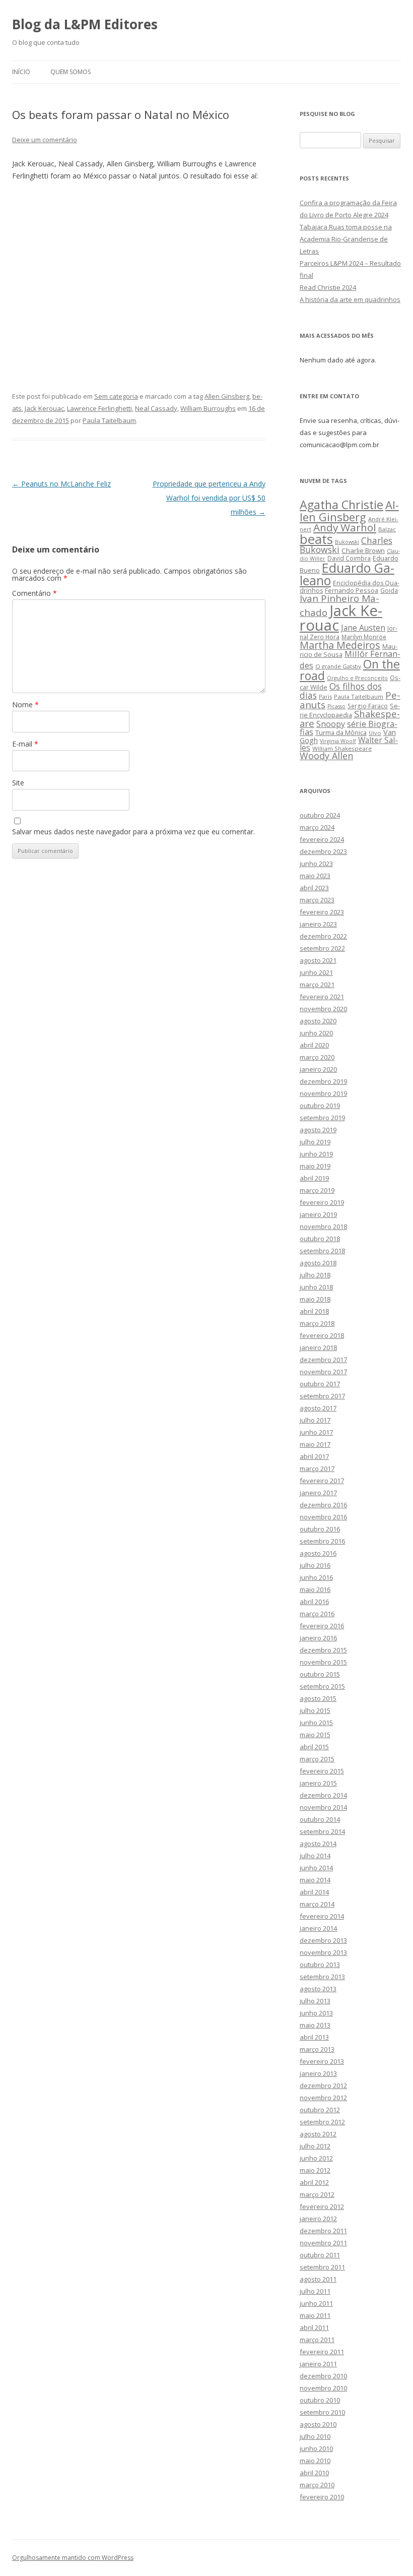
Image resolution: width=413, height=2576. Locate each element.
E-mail (25, 744)
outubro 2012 (320, 2110)
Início (21, 72)
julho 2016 (315, 1565)
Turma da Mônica (341, 732)
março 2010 (317, 2485)
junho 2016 (316, 1577)
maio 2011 (315, 2315)
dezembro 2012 (323, 2086)
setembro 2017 (322, 1396)
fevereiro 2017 (322, 1481)
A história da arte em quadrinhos (350, 299)
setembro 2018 (322, 1251)
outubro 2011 (320, 2255)
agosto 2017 (318, 1408)
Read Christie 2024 (328, 287)
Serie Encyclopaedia (350, 711)
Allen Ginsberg (227, 396)
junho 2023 (316, 864)
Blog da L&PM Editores (85, 24)
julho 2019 (315, 1142)
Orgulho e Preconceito (357, 678)
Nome (25, 704)
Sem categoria (116, 396)
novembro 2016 (323, 1517)
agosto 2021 (318, 960)
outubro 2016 (320, 1529)
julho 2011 (315, 2291)
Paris (325, 696)
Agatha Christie (341, 505)
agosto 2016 (318, 1553)
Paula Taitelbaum (109, 420)
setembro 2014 (322, 1831)
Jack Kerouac (44, 408)
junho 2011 (316, 2303)
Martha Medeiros (340, 645)
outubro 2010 (320, 2400)
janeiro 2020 (318, 1069)
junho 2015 (316, 1723)
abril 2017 (314, 1456)
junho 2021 (316, 972)
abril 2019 (314, 1178)
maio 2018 (315, 1299)
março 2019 (317, 1190)
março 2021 (317, 985)
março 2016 (317, 1614)
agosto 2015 (318, 1698)
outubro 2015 (320, 1674)
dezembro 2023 (323, 851)
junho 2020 (316, 1033)
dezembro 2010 (323, 2376)
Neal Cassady (156, 408)
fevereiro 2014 (322, 1916)
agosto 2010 (318, 2424)
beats (316, 539)
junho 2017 (316, 1432)
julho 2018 (315, 1275)
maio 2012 (315, 2170)
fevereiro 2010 (322, 2497)
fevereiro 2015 (322, 1771)
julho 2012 (315, 2146)
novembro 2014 (323, 1807)
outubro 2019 (320, 1106)
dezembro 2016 (323, 1505)
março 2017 (317, 1468)
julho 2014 (315, 1856)
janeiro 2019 (318, 1214)
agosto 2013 (318, 1989)
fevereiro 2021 (322, 997)
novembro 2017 (323, 1372)
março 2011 (317, 2340)
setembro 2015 (322, 1686)
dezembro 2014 (323, 1795)
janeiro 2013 (318, 2073)
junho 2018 (316, 1287)
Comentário (35, 593)
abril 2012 (314, 2182)
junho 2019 (316, 1154)
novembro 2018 (323, 1226)
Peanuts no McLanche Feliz (61, 484)
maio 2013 (315, 2025)
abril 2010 (314, 2473)
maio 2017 (315, 1444)
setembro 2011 (322, 2267)
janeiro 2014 (318, 1928)
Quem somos (71, 72)
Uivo (375, 733)
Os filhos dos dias (341, 691)
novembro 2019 (323, 1093)
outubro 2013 (320, 1965)
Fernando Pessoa (352, 590)
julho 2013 (315, 2001)
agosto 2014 (318, 1844)
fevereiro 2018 (322, 1335)
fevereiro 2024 (322, 839)
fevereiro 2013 (322, 2061)
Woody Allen (326, 756)
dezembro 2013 (323, 1940)
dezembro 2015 (323, 1650)
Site (18, 783)
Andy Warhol (345, 527)
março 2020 (317, 1057)
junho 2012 (316, 2158)
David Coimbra (349, 558)
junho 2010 (316, 2448)
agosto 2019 (318, 1130)
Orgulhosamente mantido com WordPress (73, 2558)
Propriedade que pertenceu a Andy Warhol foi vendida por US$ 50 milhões (209, 498)
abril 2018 (314, 1311)
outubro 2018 (320, 1239)
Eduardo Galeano (347, 574)
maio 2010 (315, 2461)
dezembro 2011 (323, 2231)
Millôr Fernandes (350, 659)
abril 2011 (314, 2327)
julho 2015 (315, 1710)
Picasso (336, 706)
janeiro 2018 (318, 1347)
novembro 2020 (323, 1009)
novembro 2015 (323, 1662)
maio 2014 (315, 1880)
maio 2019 (315, 1166)
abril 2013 (314, 2037)
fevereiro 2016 (322, 1626)
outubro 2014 (320, 1819)
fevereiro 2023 (322, 912)
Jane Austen (363, 628)
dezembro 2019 (323, 1081)
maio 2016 (315, 1589)
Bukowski (347, 542)
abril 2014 (314, 1892)
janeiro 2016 (318, 1638)
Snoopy (331, 724)
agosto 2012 (318, 2134)
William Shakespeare (342, 748)
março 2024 (317, 827)
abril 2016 (314, 1602)
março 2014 (317, 1904)
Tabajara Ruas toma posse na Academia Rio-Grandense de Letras (346, 239)
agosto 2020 (318, 1021)
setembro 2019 (322, 1118)
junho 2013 (316, 2013)
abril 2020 (314, 1045)
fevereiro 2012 (322, 2206)
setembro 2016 (322, 1541)
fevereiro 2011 (322, 2352)
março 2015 (317, 1759)
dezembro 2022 (323, 936)
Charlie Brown (363, 550)
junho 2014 (316, 1868)
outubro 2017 (320, 1384)
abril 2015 (314, 1747)
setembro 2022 (322, 948)
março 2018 (317, 1323)
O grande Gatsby (338, 666)
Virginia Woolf (338, 741)
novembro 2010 (323, 2388)
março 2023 (317, 900)
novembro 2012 (323, 2098)
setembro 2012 (322, 2122)
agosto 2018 (318, 1263)
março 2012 (317, 2194)
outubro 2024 (320, 815)
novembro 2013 (323, 1952)
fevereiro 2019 (322, 1202)
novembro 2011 (323, 2243)
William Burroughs (208, 408)
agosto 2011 (318, 2279)
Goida (389, 590)
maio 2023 (315, 876)
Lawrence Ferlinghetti (99, 408)
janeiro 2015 (318, 1783)
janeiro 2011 (318, 2364)
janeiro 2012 (318, 2219)
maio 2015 (315, 1735)
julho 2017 (315, 1420)
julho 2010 (315, 2436)
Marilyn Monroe (364, 637)
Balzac (387, 529)
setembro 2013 (322, 1977)
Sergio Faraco (368, 706)
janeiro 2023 (318, 924)
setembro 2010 (322, 2412)
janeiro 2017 (318, 1493)
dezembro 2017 (323, 1360)
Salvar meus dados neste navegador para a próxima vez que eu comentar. (133, 832)
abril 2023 (314, 888)
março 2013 (317, 2049)
